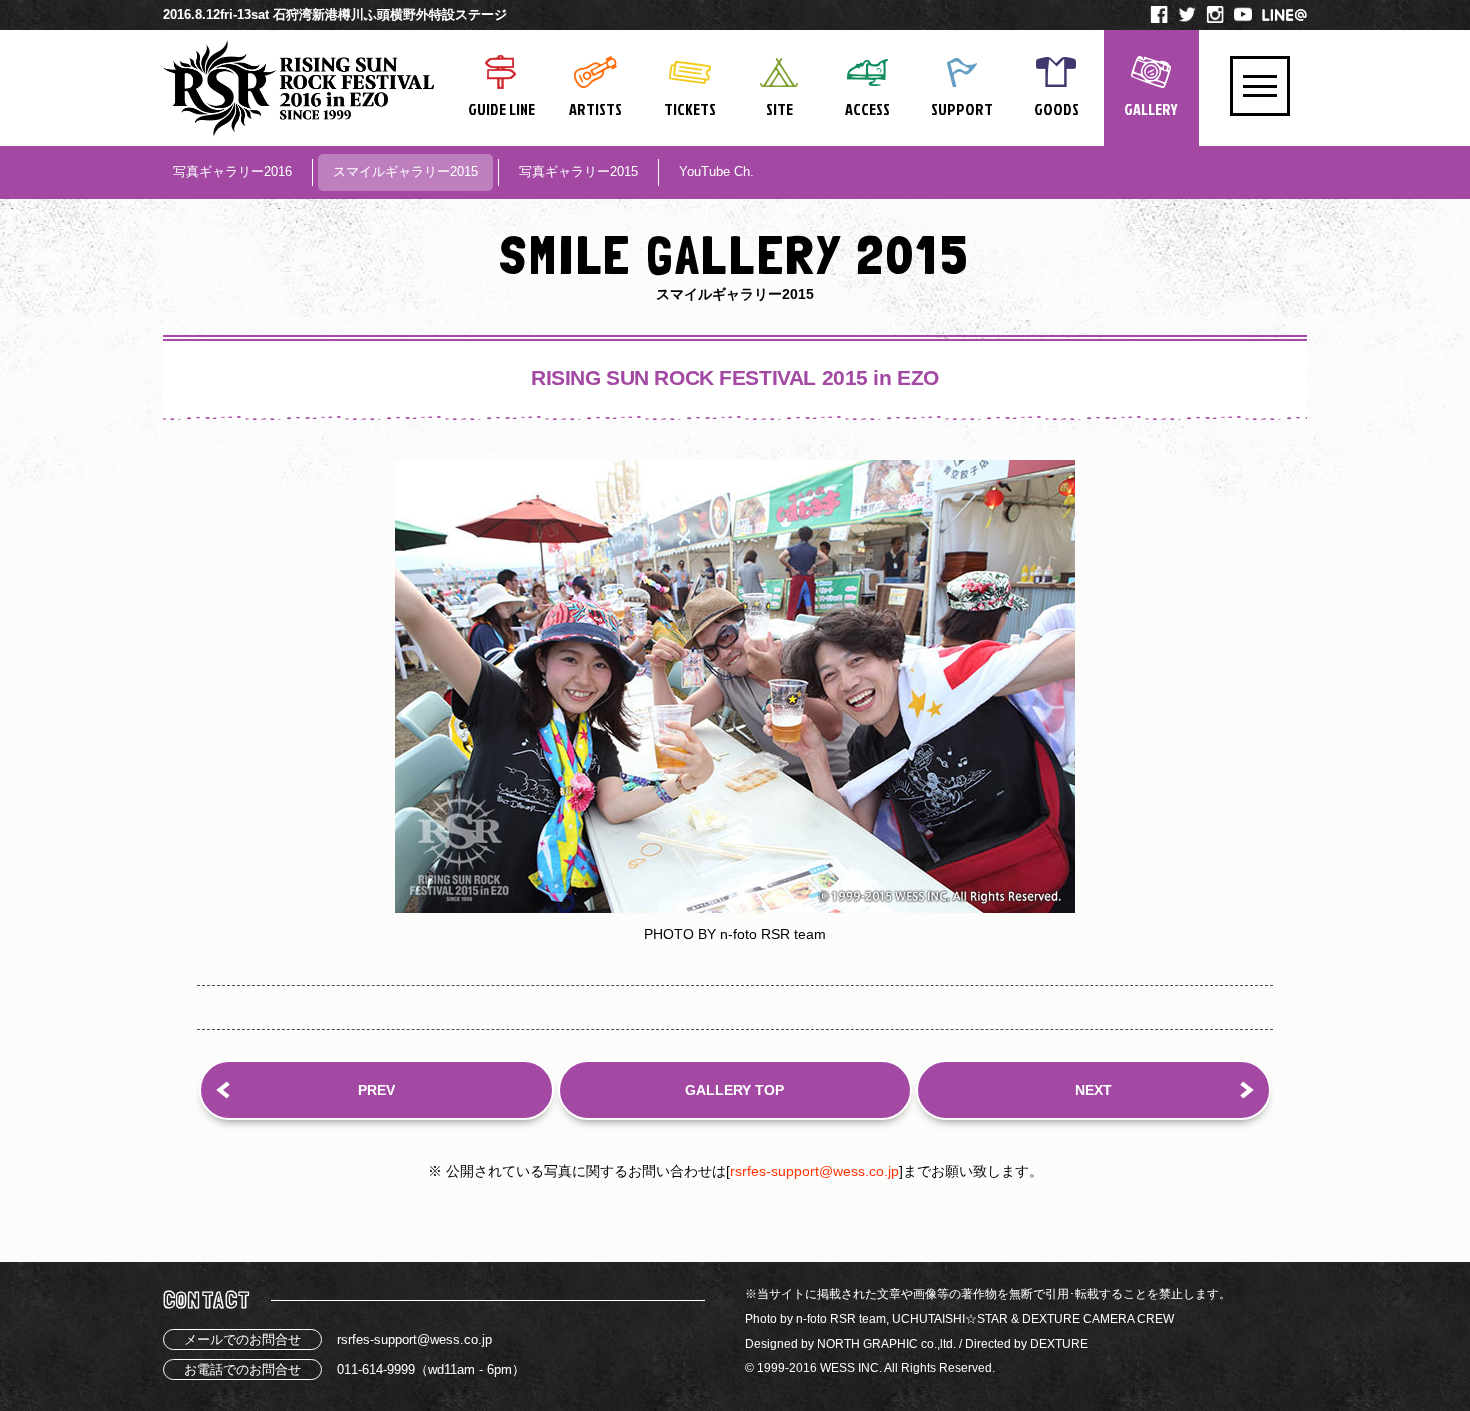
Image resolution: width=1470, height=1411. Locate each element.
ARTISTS (595, 109)
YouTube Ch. (716, 171)
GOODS (1056, 109)
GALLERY (1151, 109)
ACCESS (867, 109)
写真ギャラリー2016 (232, 171)
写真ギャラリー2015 (578, 171)
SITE (779, 109)
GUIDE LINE (501, 109)
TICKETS (690, 109)
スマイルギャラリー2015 (405, 171)
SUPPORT (962, 109)
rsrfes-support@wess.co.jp (814, 1171)
